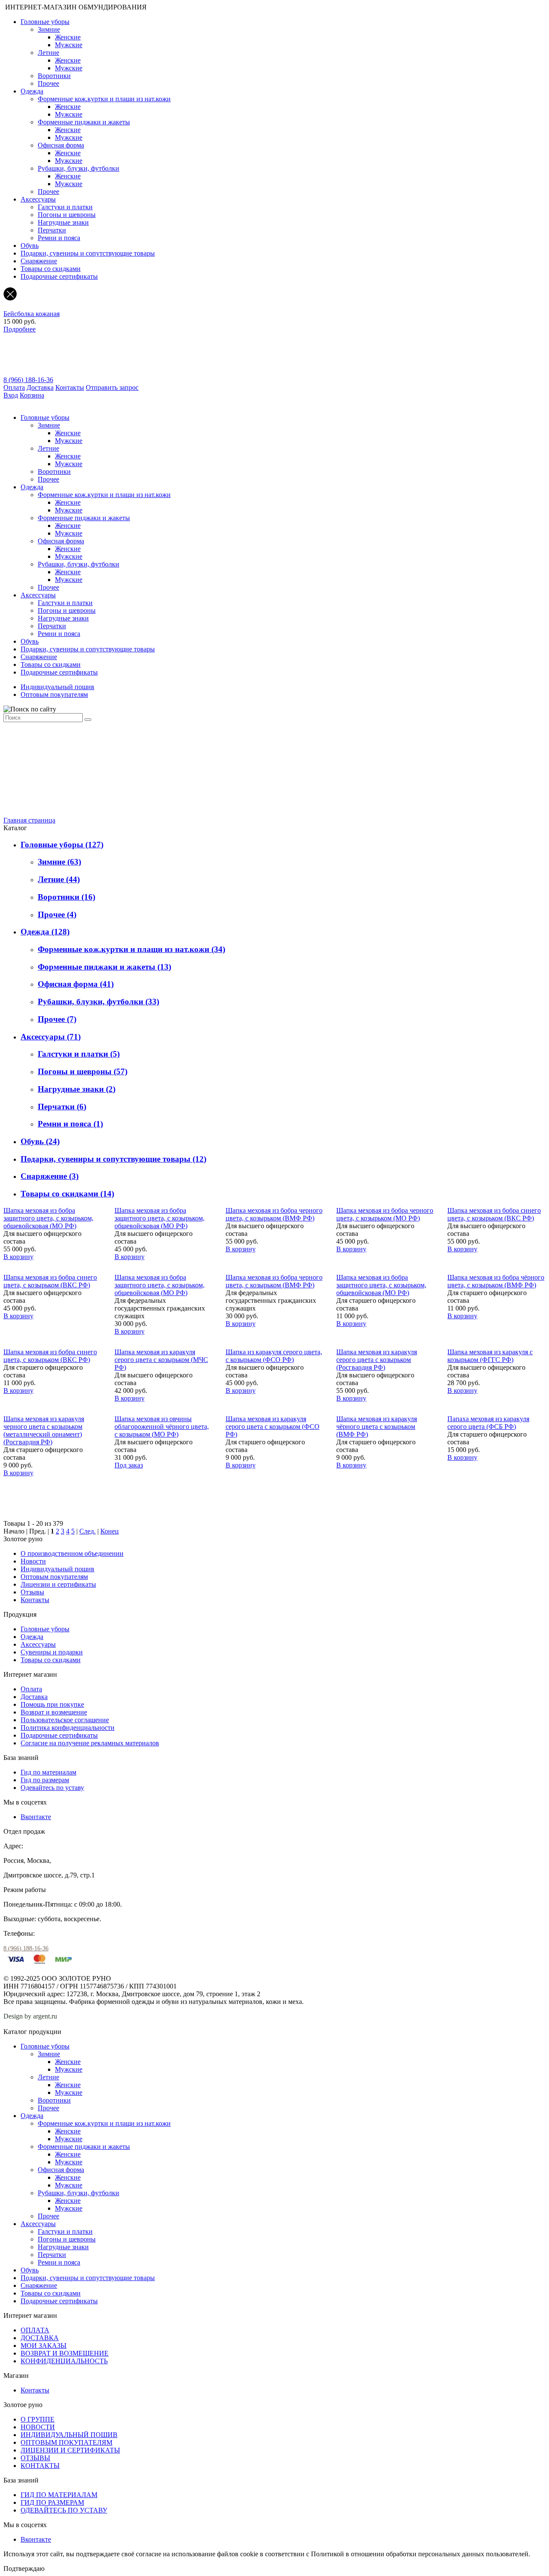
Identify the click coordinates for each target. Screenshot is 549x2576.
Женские (68, 37)
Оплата (14, 387)
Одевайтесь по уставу (52, 1788)
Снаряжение (39, 261)
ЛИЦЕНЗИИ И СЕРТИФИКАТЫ (70, 2450)
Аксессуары (38, 199)
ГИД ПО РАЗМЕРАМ (52, 2502)
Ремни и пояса (59, 238)
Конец (110, 1531)
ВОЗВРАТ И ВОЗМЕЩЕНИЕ (65, 2353)
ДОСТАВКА (40, 2338)
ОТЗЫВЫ (35, 2458)
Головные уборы (45, 22)
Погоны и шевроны (67, 215)
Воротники (54, 76)
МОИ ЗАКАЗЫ (44, 2346)
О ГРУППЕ (38, 2419)
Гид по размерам (45, 1780)
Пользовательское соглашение (65, 1720)
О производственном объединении (72, 1553)
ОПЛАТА (35, 2330)
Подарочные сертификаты (59, 276)
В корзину (18, 1257)
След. (87, 1531)
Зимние (49, 29)
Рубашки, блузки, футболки (78, 168)
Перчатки (52, 230)
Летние (48, 53)
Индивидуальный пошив (57, 687)
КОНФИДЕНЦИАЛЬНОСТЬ (64, 2361)
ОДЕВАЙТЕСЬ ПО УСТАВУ (64, 2510)
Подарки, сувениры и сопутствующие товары (88, 253)
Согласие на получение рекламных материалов (90, 1743)
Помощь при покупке (52, 1704)
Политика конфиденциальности (68, 1728)
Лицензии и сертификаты (58, 1584)
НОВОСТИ (38, 2427)
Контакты (70, 387)
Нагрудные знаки (63, 222)
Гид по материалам (48, 1772)
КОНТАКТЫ (40, 2466)
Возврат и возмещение (54, 1712)
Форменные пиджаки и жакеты (84, 122)
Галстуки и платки (65, 207)
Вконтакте (36, 1817)
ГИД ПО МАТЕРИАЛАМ (59, 2495)
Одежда (32, 91)
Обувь (30, 246)
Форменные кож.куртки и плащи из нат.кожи (104, 99)
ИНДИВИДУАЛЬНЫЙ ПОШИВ (69, 2435)
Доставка (40, 387)
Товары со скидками (51, 269)
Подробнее (20, 329)
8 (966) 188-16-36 (28, 380)
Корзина (32, 395)
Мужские (69, 45)
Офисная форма (61, 145)
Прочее (48, 83)
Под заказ (129, 1465)
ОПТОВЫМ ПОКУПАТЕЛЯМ (66, 2442)
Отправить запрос (112, 387)
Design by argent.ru (31, 2016)
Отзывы (32, 1592)
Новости (33, 1561)
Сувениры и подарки (52, 1652)
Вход (11, 395)
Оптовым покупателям (54, 694)
